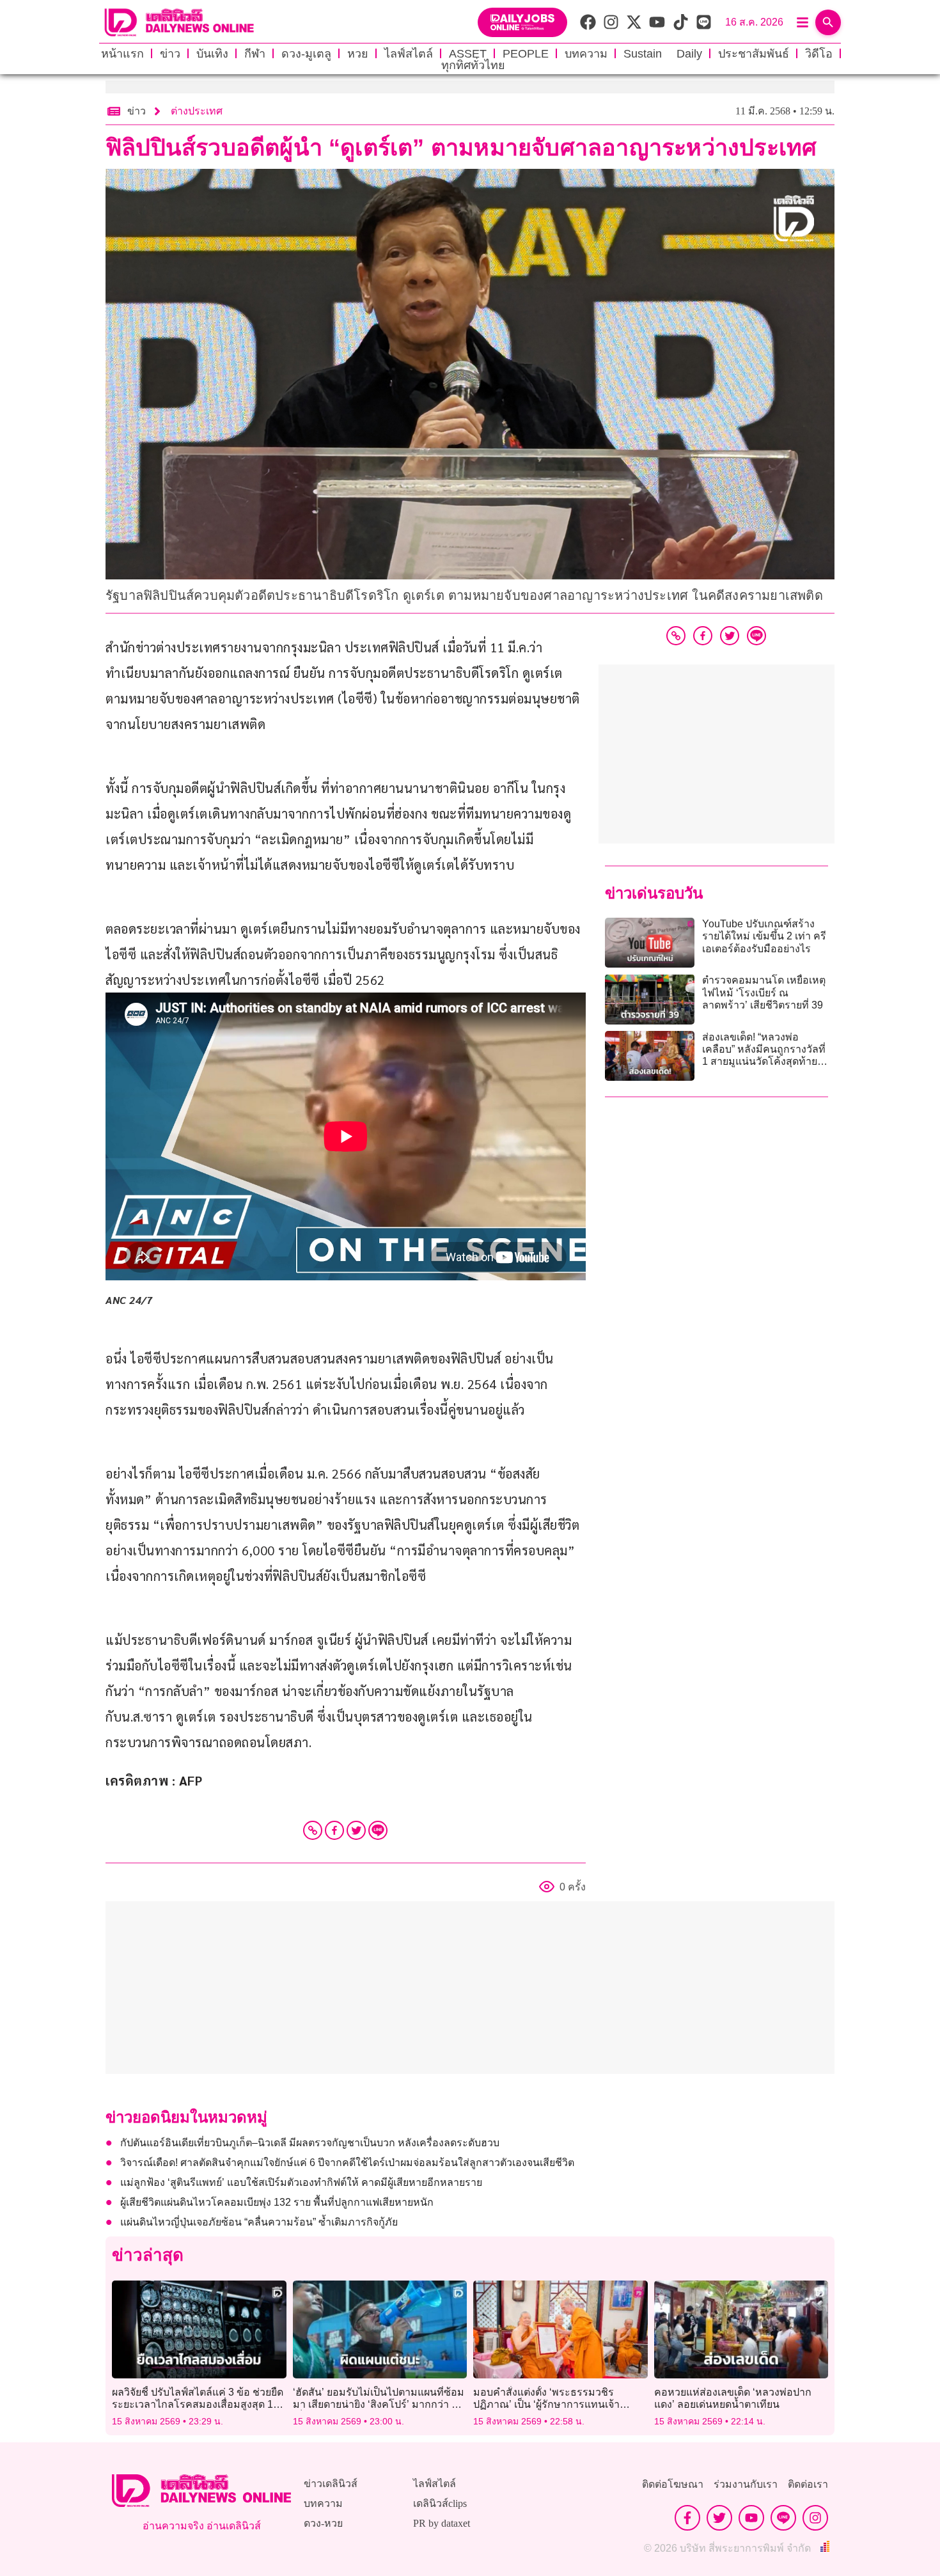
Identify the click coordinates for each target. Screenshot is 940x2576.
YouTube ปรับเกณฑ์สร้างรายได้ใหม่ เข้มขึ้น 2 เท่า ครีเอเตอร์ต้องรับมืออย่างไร (764, 936)
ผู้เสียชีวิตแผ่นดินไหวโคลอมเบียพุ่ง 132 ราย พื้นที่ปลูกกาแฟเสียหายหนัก (277, 2202)
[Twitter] (356, 1830)
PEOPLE (526, 54)
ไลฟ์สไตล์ (409, 54)
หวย (358, 54)
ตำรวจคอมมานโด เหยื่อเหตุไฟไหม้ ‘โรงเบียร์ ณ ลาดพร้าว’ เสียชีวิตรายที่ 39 (764, 992)
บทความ (586, 54)
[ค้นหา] (828, 22)
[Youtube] (751, 2518)
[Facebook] (334, 1830)
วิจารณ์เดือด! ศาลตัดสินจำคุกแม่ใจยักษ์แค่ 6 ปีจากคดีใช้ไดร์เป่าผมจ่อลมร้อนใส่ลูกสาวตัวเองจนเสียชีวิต (347, 2163)
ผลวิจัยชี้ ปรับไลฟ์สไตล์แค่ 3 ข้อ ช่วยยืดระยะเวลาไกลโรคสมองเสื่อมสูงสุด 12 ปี (198, 2404)
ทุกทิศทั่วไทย (473, 65)
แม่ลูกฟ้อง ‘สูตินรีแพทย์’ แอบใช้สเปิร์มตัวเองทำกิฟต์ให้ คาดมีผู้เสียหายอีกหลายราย (301, 2182)
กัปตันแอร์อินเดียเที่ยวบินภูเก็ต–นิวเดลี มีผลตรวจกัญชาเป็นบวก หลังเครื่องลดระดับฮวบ (310, 2143)
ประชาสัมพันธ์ (754, 54)
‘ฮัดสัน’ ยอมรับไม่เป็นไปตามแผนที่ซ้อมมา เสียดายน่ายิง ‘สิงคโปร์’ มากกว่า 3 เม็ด (379, 2404)
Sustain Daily (663, 54)
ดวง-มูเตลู (306, 54)
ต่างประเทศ (197, 111)
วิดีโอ (819, 54)
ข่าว (170, 54)
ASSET (468, 54)
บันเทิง (212, 54)
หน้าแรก (122, 54)
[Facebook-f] (687, 2518)
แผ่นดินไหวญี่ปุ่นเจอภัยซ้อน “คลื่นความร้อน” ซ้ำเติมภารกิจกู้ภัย (259, 2222)
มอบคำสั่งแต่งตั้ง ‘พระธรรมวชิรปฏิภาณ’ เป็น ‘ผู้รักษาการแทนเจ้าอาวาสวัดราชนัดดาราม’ (546, 2404)
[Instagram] (815, 2518)
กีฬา (255, 54)
